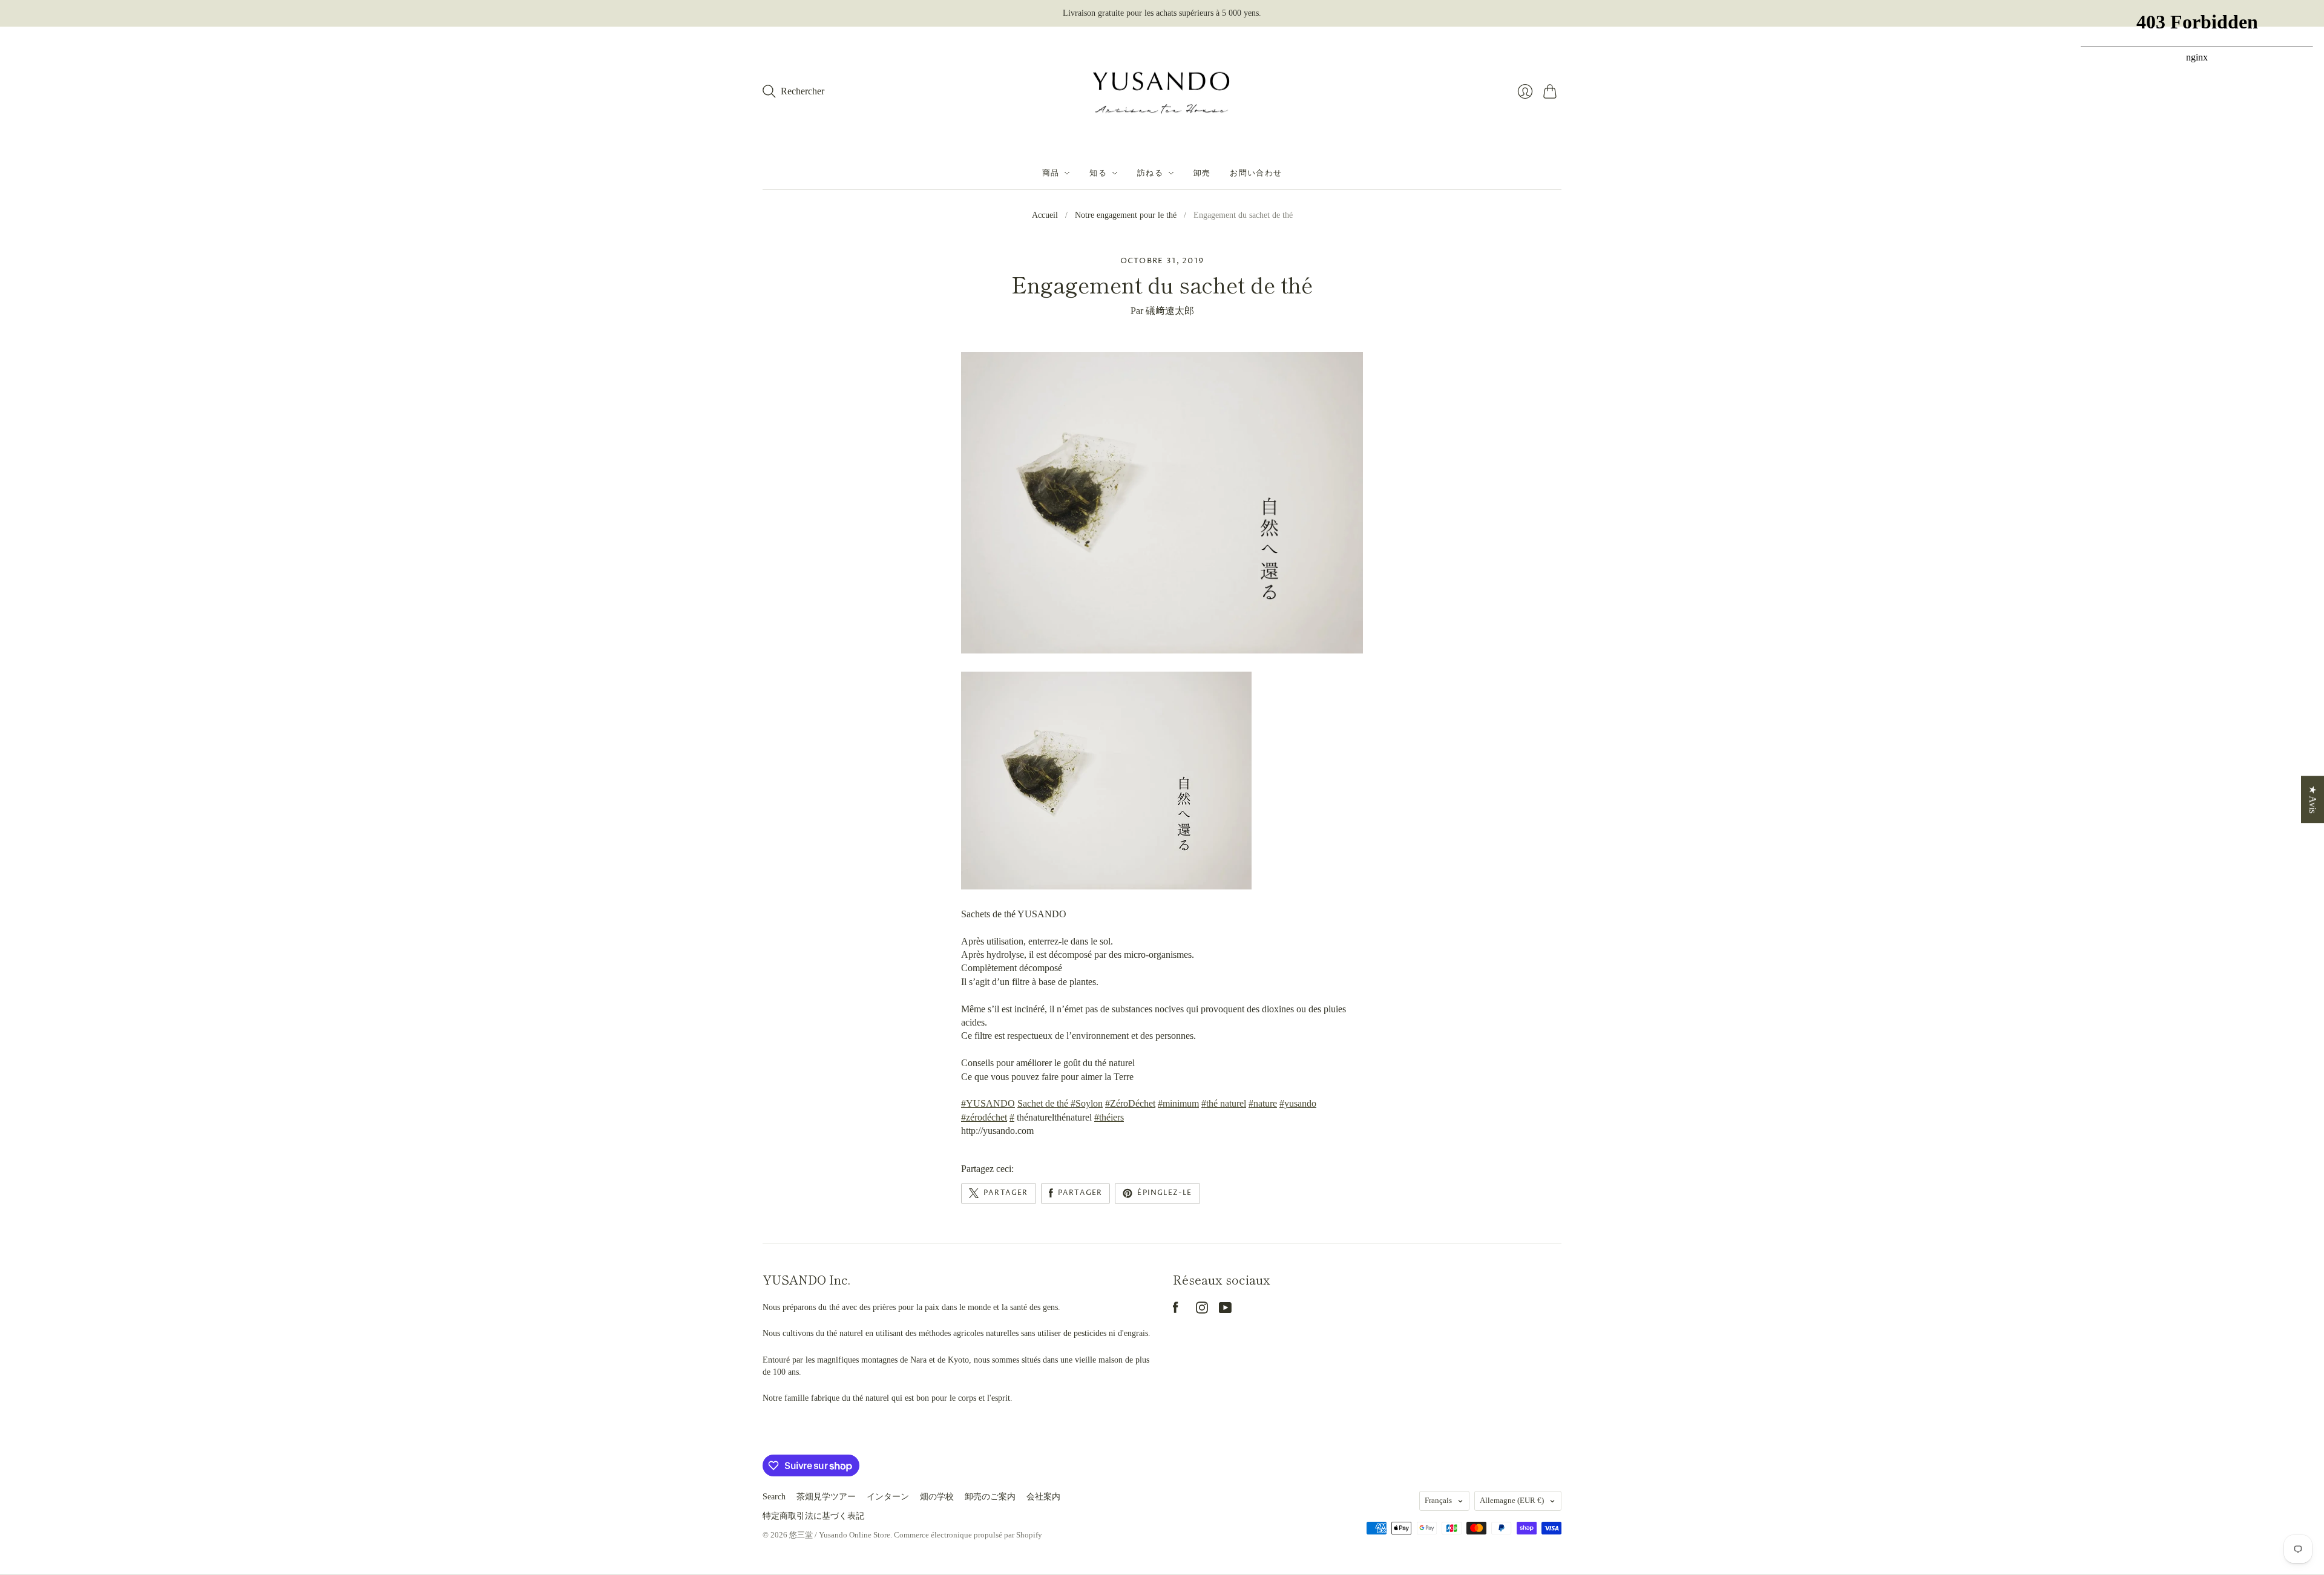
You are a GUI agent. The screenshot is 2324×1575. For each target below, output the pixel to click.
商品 (1051, 173)
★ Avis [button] (2313, 799)
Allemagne (1512, 1500)
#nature (1263, 1103)
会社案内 (1043, 1497)
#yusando (1298, 1103)
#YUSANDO (988, 1103)
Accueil (1045, 215)
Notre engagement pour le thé (1126, 215)
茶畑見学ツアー (826, 1497)
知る (1098, 173)
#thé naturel (1224, 1103)
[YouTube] (1225, 1310)
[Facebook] (1176, 1310)
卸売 (1202, 173)
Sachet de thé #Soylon (1060, 1103)
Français (1438, 1500)
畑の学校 (937, 1497)
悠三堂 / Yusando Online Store (840, 1535)
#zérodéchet (984, 1117)
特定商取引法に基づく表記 (813, 1516)
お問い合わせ (1256, 173)
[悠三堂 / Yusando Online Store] (1162, 92)
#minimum (1178, 1103)
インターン (888, 1497)
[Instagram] (1202, 1310)
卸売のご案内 (990, 1497)
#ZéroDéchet (1130, 1103)
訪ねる (1150, 173)
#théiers (1109, 1117)
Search (774, 1497)
